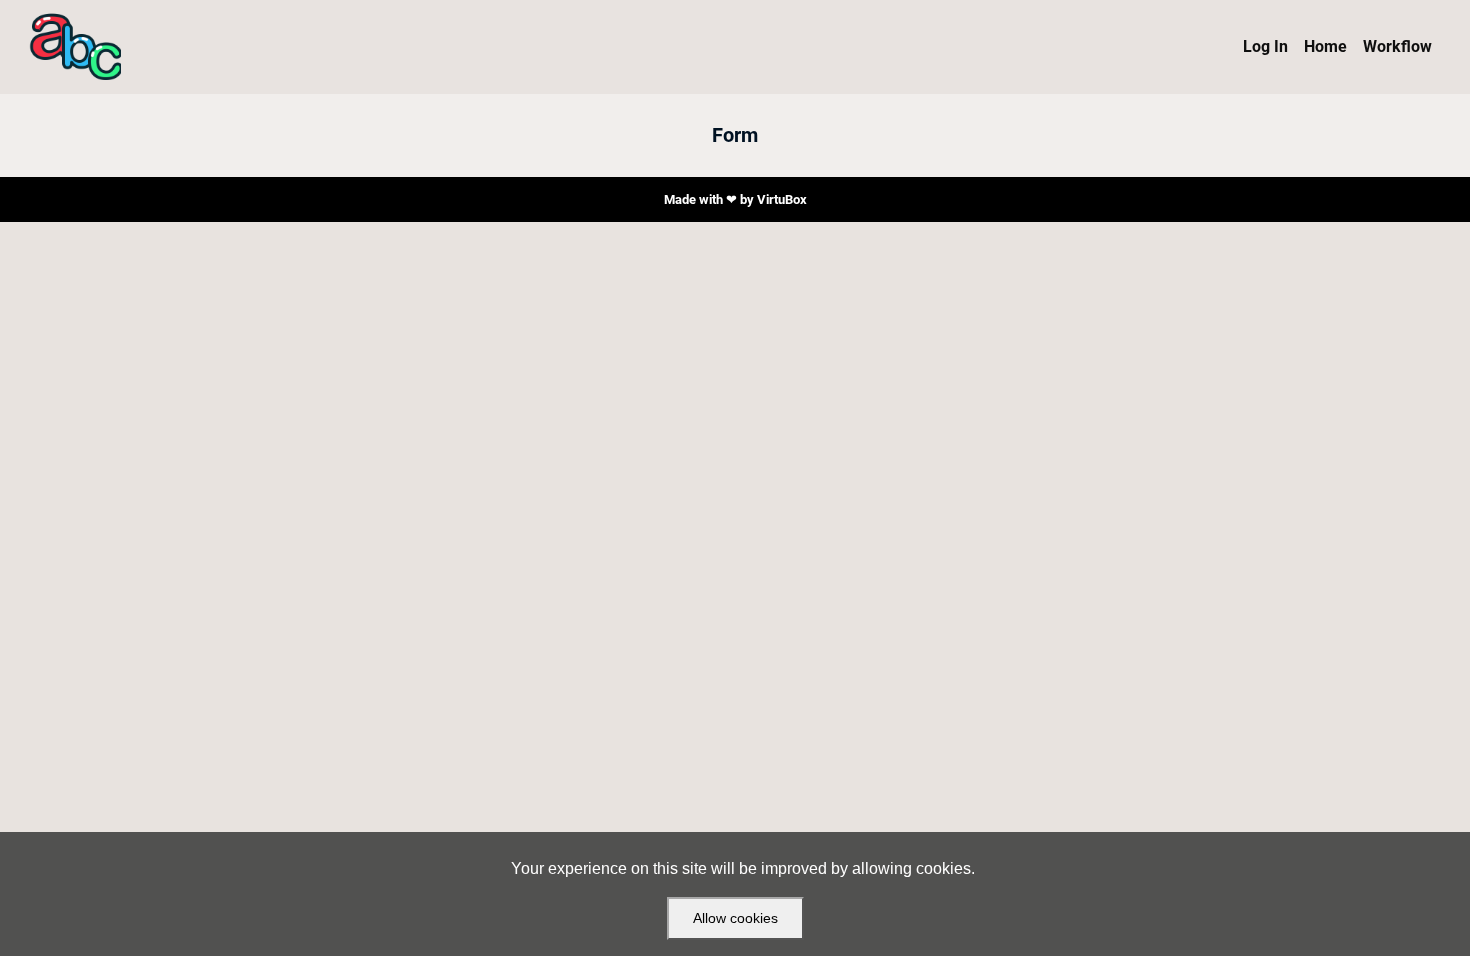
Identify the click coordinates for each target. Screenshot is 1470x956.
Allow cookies (735, 918)
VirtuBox (782, 199)
